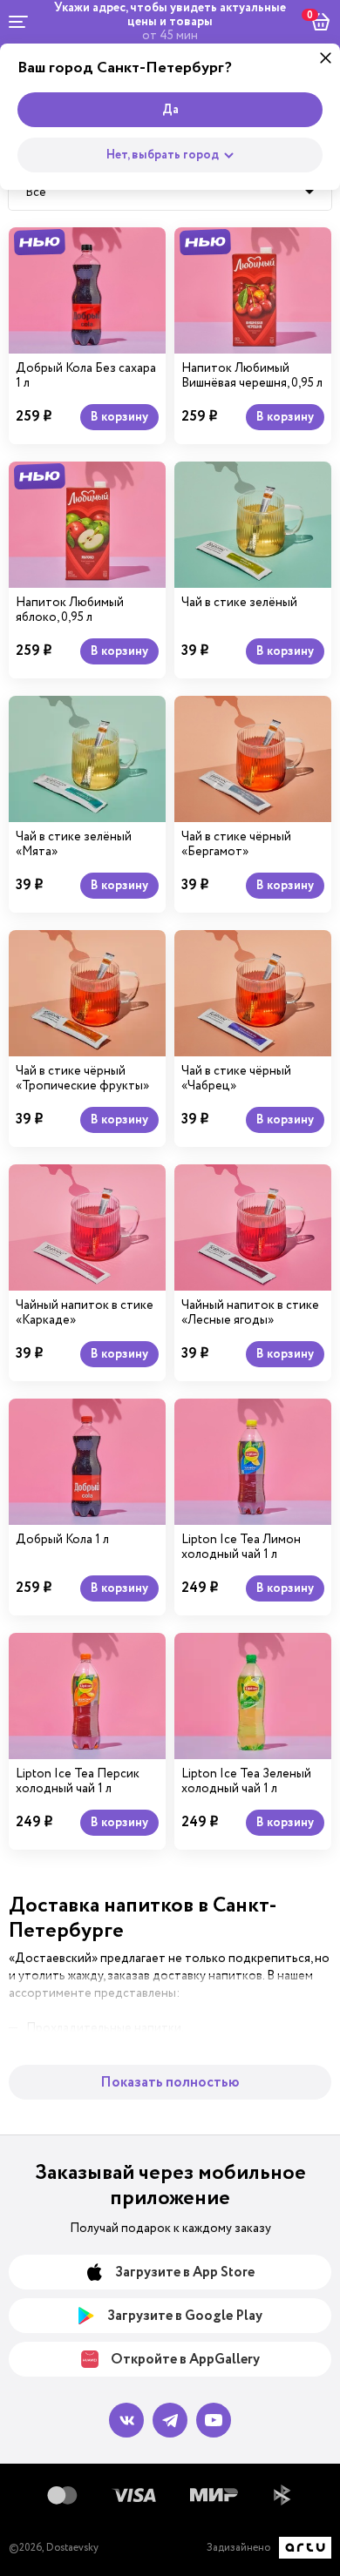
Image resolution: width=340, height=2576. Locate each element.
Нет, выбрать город (163, 155)
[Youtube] (214, 2420)
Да (170, 110)
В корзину (119, 417)
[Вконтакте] (126, 2420)
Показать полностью (170, 2083)
